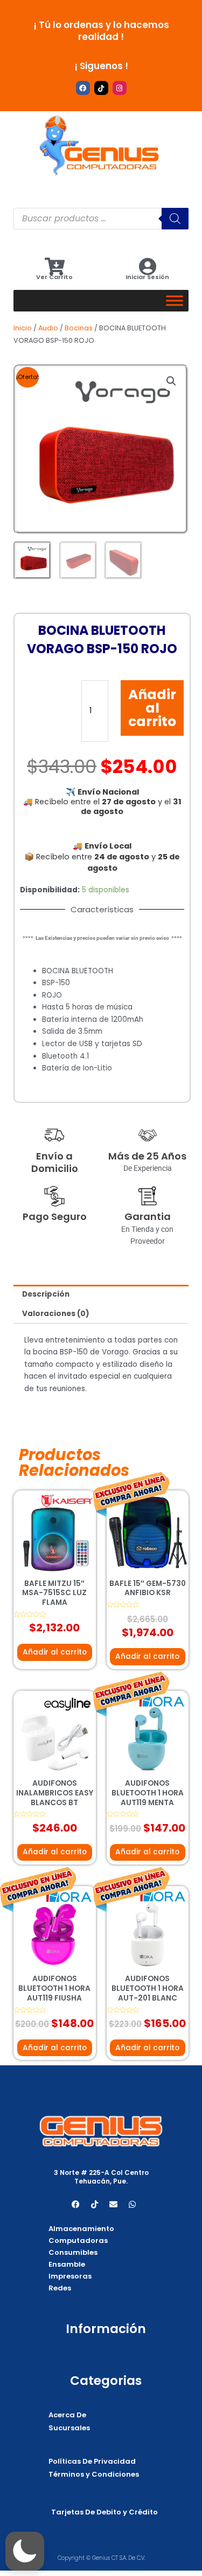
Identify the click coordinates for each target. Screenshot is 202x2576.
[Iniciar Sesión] (147, 266)
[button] (171, 381)
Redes (60, 2288)
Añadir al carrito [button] (55, 1652)
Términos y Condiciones (94, 2474)
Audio (48, 328)
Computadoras (78, 2241)
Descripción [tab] (46, 1294)
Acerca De (67, 2415)
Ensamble (67, 2264)
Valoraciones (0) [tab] (56, 1314)
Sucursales (69, 2428)
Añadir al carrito (152, 708)
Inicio (23, 328)
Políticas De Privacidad (92, 2461)
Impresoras (70, 2276)
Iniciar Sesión (147, 277)
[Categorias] (175, 300)
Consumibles (73, 2252)
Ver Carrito (54, 277)
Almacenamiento (81, 2229)
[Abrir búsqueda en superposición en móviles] (101, 219)
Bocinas (79, 328)
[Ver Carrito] (55, 266)
